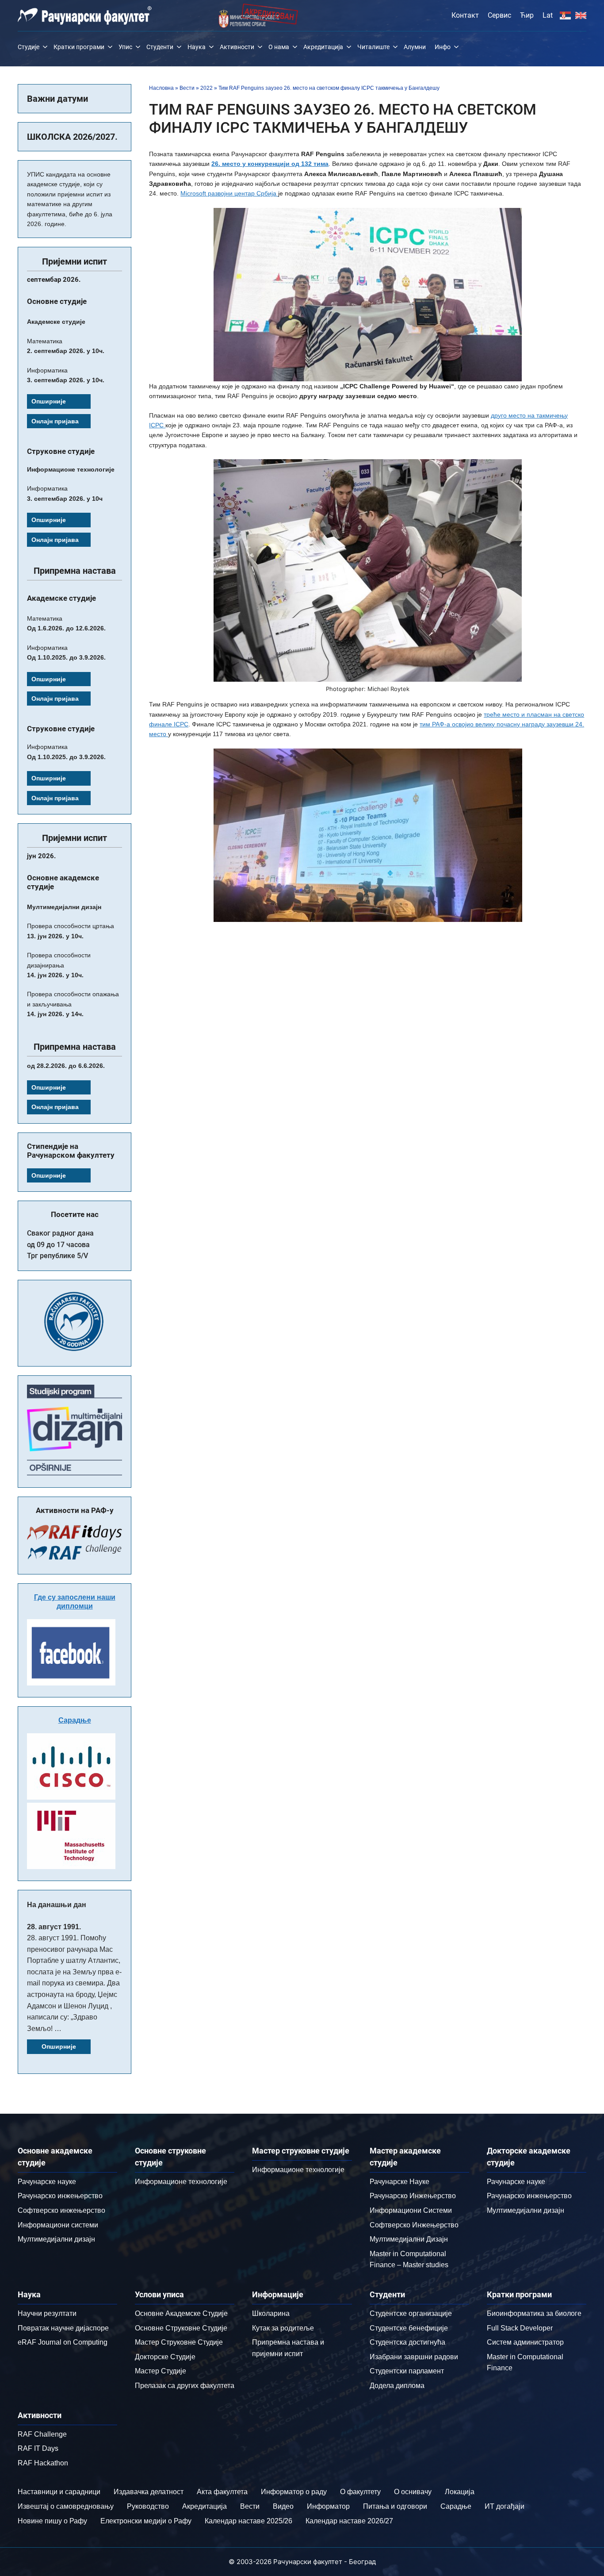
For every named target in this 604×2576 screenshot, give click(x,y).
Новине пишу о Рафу (52, 2521)
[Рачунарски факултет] (85, 15)
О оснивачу (413, 2492)
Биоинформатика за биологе (534, 2313)
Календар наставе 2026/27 (349, 2521)
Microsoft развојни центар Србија (229, 193)
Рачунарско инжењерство (60, 2196)
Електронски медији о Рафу (146, 2521)
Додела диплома (397, 2386)
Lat (548, 15)
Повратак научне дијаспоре (63, 2328)
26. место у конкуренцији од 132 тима (270, 164)
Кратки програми (79, 47)
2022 (206, 88)
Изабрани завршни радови (414, 2357)
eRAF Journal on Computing (63, 2342)
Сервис (499, 15)
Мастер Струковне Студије (179, 2342)
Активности (237, 47)
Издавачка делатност (149, 2492)
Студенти (160, 47)
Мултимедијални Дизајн (409, 2239)
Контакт (465, 15)
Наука (197, 47)
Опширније (49, 401)
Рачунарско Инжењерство (413, 2196)
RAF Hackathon (43, 2463)
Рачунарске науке (47, 2182)
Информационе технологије (181, 2182)
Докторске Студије (165, 2357)
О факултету (360, 2492)
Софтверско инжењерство (61, 2210)
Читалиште (373, 47)
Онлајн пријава (55, 421)
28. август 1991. (54, 1927)
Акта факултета (222, 2492)
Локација (460, 2492)
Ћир (527, 15)
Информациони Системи (411, 2210)
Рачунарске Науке (399, 2182)
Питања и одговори (395, 2506)
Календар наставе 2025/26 (248, 2521)
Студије (29, 47)
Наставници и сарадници (59, 2492)
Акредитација (323, 47)
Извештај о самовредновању (66, 2506)
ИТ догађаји (505, 2506)
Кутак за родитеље (283, 2328)
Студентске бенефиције (409, 2328)
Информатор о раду (294, 2492)
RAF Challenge (42, 2434)
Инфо (443, 47)
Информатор (328, 2506)
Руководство (148, 2506)
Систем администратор (525, 2342)
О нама (279, 47)
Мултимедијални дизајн (56, 2239)
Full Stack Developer (520, 2328)
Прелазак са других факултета (185, 2386)
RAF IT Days (38, 2448)
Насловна (161, 88)
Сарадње (75, 1720)
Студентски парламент (407, 2371)
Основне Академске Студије (181, 2313)
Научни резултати (47, 2313)
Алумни (415, 47)
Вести (187, 88)
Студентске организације (411, 2313)
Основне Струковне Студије (181, 2328)
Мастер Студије (161, 2371)
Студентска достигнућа (407, 2342)
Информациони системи (58, 2225)
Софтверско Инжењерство (414, 2225)
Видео (283, 2506)
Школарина (271, 2313)
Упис (125, 47)
